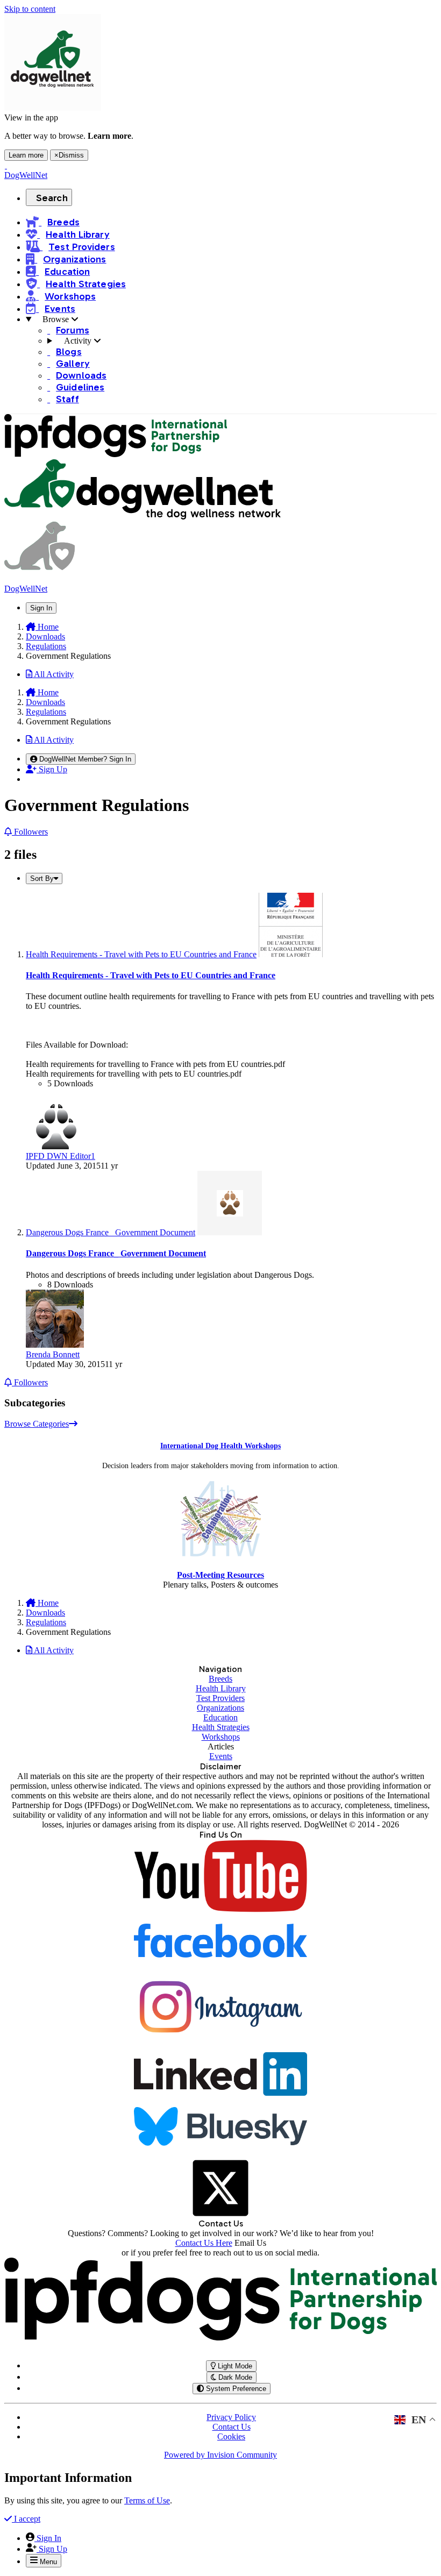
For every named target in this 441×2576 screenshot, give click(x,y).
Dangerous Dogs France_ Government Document (116, 1253)
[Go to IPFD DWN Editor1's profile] (56, 1146)
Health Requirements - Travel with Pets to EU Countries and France (151, 975)
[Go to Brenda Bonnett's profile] (55, 1345)
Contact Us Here (204, 2243)
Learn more (26, 155)
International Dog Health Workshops (220, 1446)
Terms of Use (147, 2500)
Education (220, 1717)
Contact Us (232, 2427)
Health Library (221, 1688)
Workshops (221, 1737)
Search (52, 198)
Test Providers (220, 1698)
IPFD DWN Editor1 (61, 1156)
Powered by (220, 2455)
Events (221, 1756)
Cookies (231, 2436)
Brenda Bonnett (53, 1354)
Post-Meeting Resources (220, 1575)
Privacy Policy (231, 2417)
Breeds (220, 1679)
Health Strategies (221, 1727)
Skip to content (30, 9)
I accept (26, 2519)
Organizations (220, 1708)
